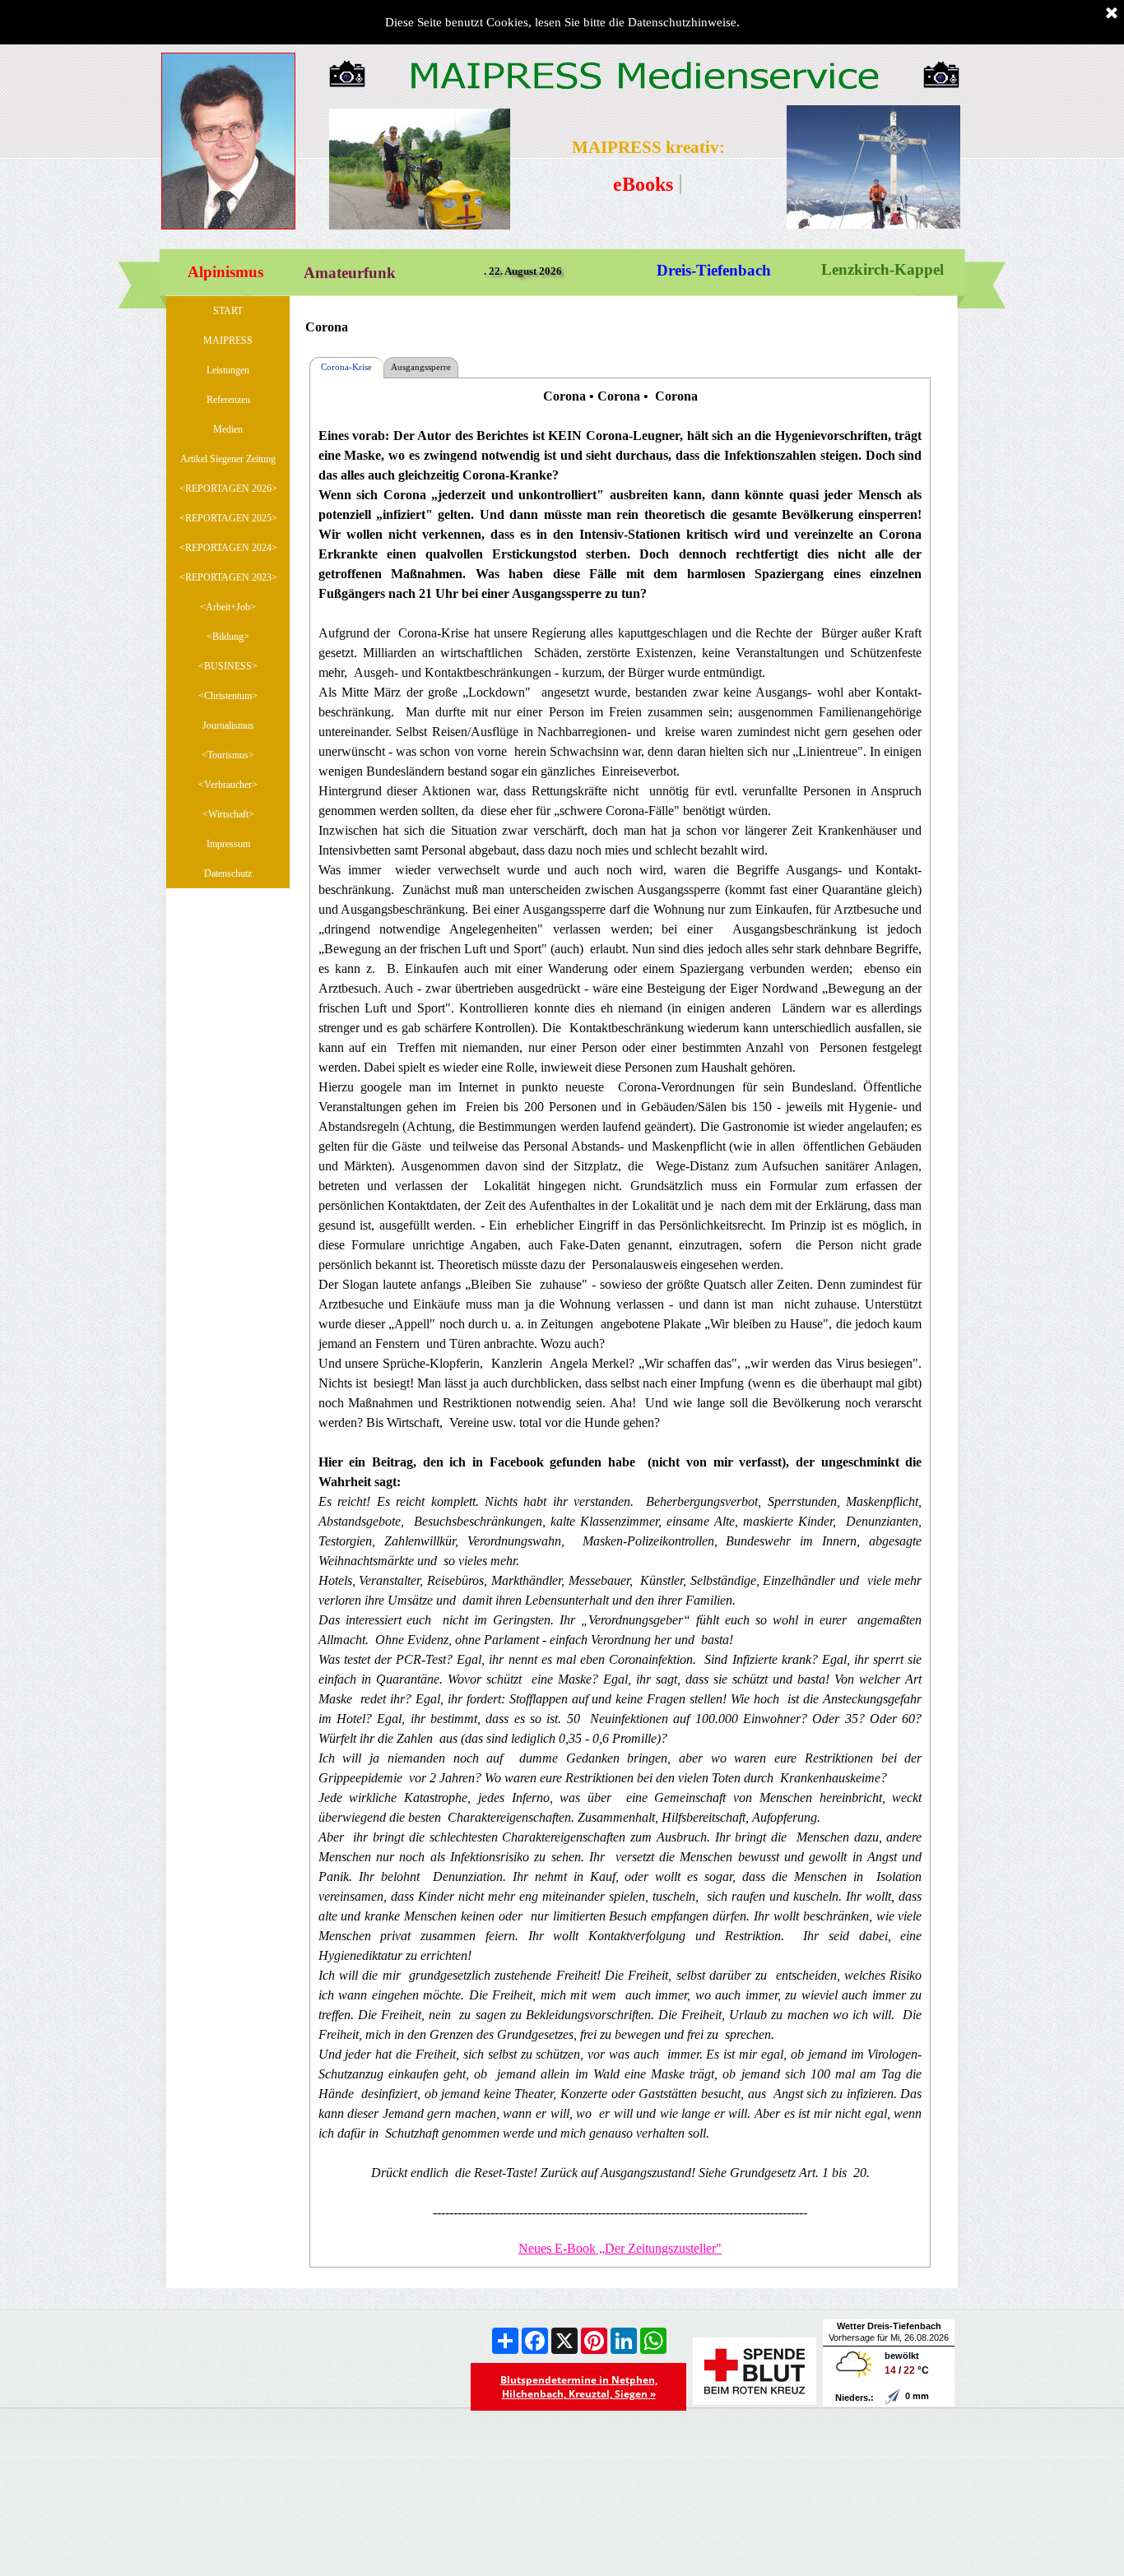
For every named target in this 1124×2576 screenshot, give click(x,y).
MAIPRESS (228, 341)
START (228, 311)
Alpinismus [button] (225, 272)
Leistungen (228, 370)
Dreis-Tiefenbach (714, 270)
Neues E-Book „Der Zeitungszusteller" (620, 2248)
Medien (228, 429)
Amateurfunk (350, 273)
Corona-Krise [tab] (346, 367)
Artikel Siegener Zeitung (228, 459)
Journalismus (228, 725)
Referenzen (228, 400)
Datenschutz (228, 873)
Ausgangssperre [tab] (421, 367)
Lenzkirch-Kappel (882, 269)
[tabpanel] (648, 148)
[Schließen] (1112, 14)
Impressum (228, 844)
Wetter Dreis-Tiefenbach (889, 2326)
